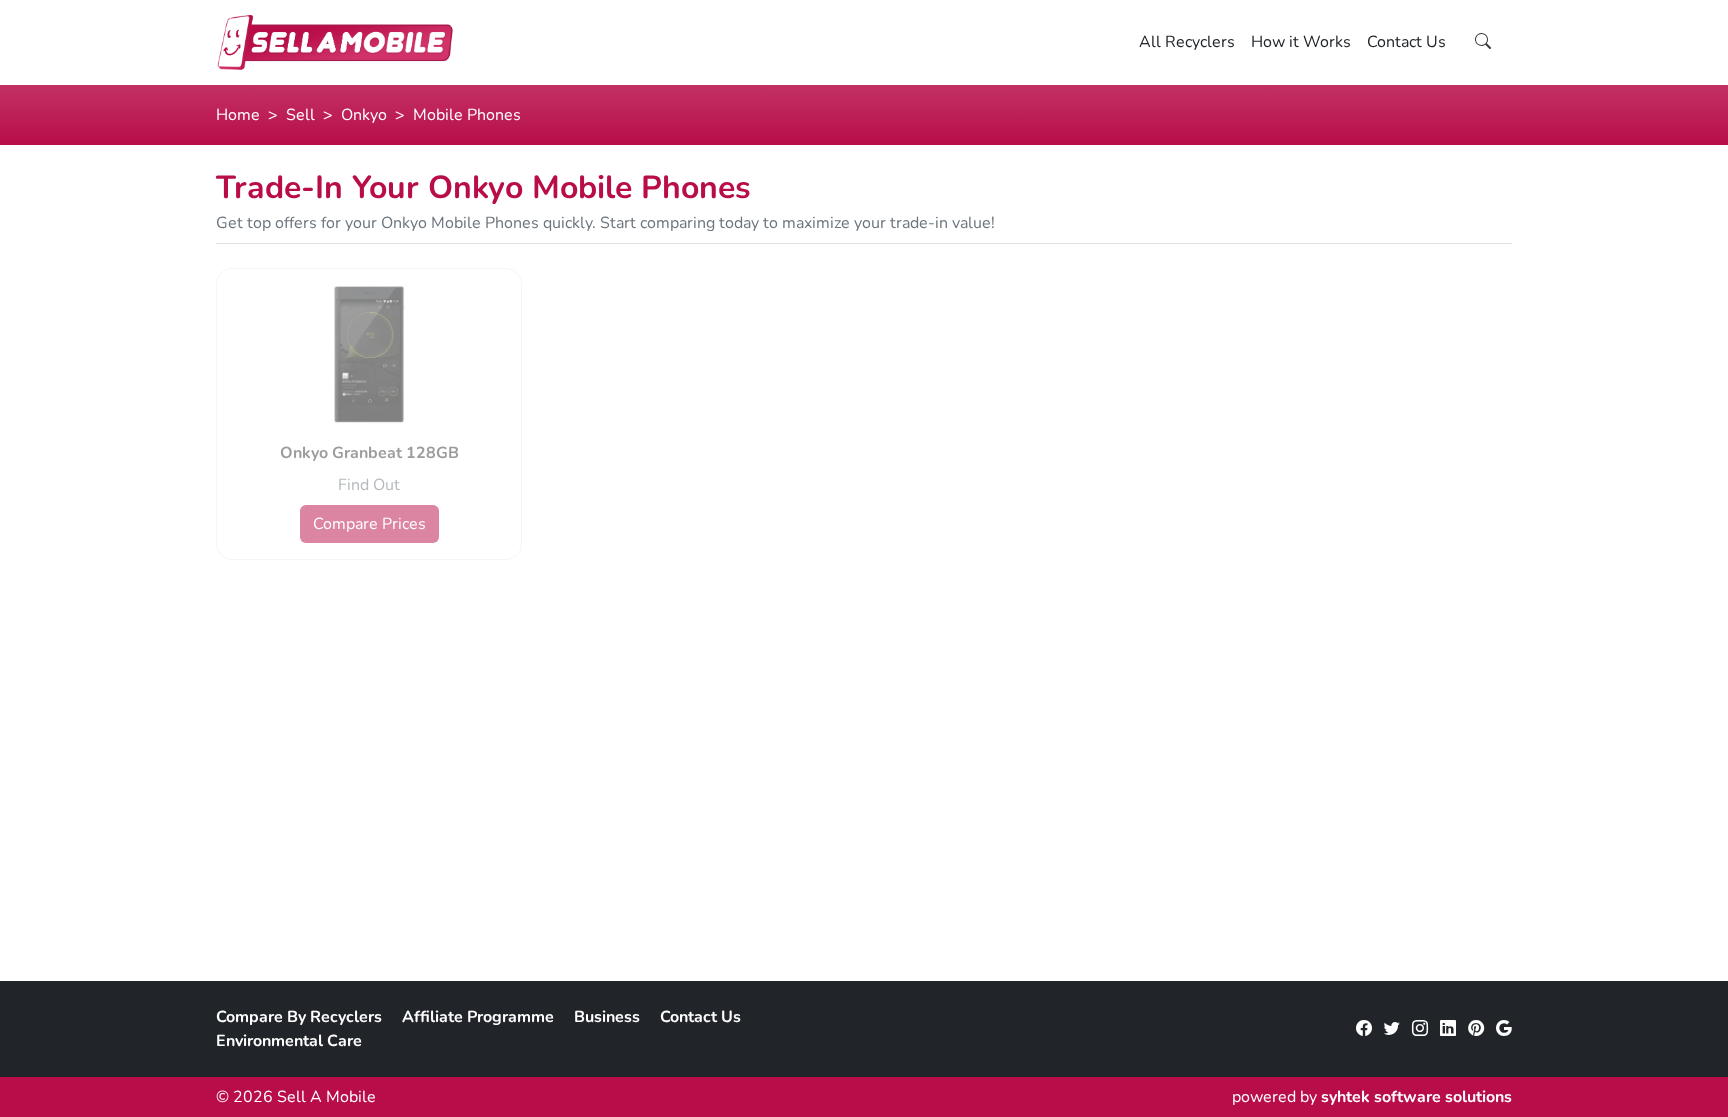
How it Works (1301, 42)
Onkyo (364, 115)
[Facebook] (1364, 1029)
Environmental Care (289, 1041)
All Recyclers (1187, 42)
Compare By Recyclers (299, 1017)
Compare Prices (369, 524)
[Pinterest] (1476, 1029)
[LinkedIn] (1448, 1029)
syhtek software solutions (1416, 1097)
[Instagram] (1420, 1029)
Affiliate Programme (478, 1017)
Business (607, 1017)
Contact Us (1406, 42)
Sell (300, 115)
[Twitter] (1392, 1029)
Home (238, 115)
